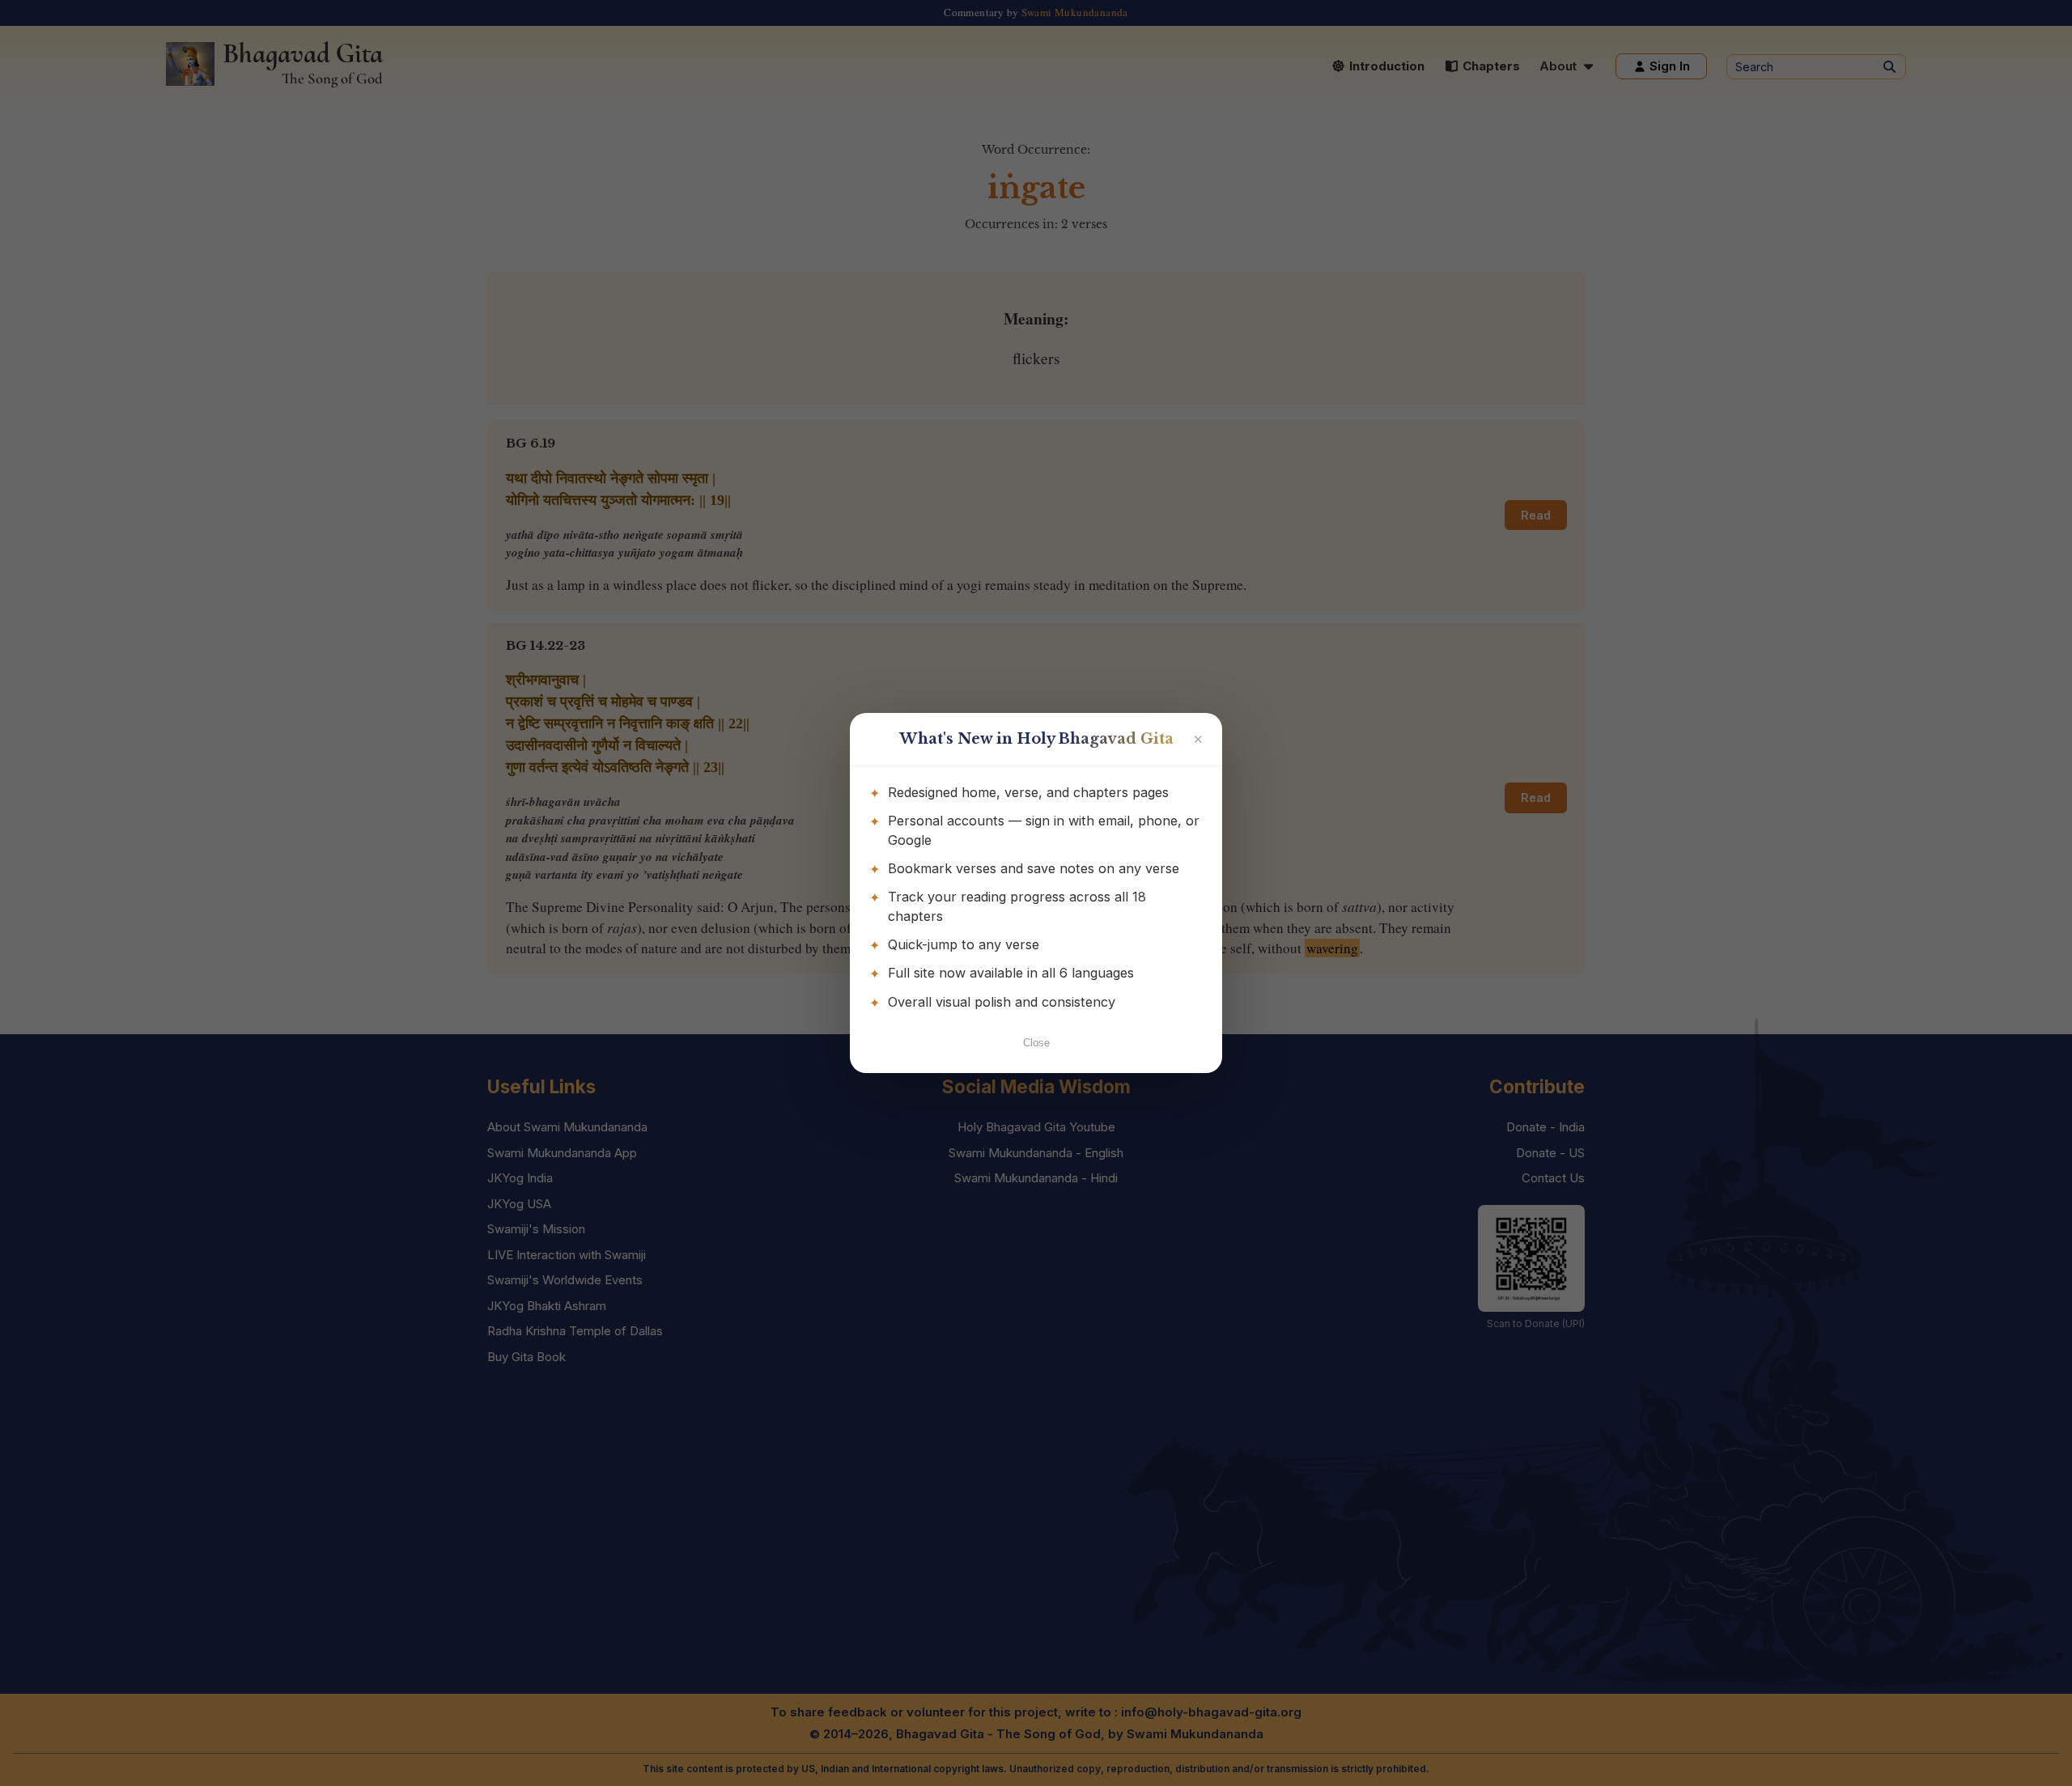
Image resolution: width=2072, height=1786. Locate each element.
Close (1036, 1043)
